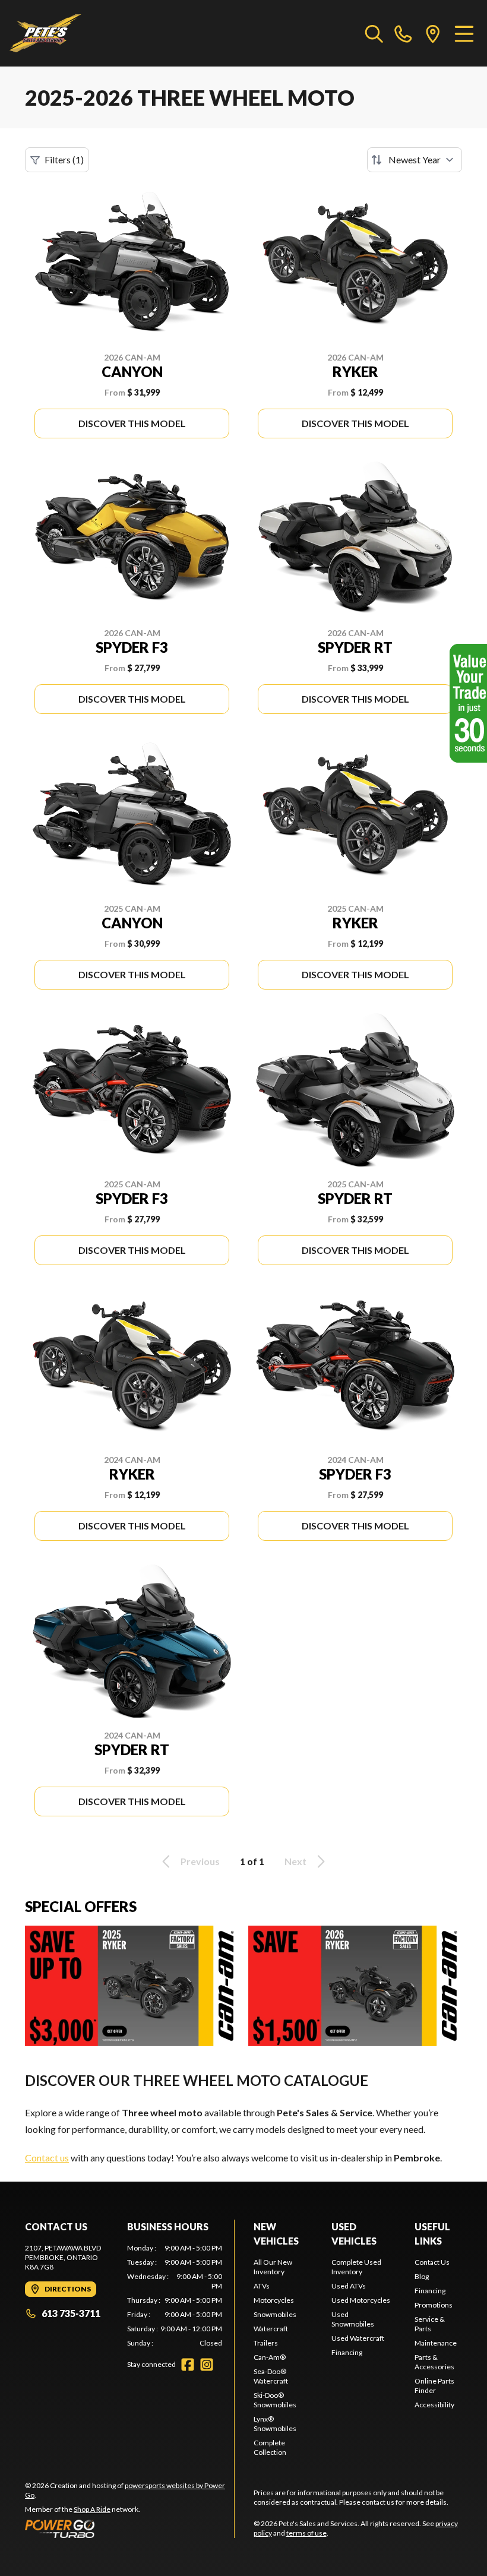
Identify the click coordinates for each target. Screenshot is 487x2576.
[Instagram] (207, 2365)
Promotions (434, 2305)
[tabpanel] (175, 2296)
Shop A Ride (92, 2509)
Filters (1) (64, 159)
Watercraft (271, 2329)
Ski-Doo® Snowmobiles (275, 2400)
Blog (422, 2276)
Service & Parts (430, 2324)
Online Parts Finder (434, 2386)
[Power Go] (129, 2528)
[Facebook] (188, 2365)
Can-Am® (270, 2357)
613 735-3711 (71, 2313)
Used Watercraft (358, 2338)
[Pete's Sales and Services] (45, 33)
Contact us (47, 2158)
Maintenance (436, 2343)
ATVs (262, 2286)
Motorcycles (274, 2300)
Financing (347, 2352)
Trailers (266, 2343)
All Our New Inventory (273, 2267)
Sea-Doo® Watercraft (271, 2376)
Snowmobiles (275, 2314)
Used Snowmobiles (353, 2319)
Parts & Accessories (434, 2362)
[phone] (403, 33)
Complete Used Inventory (356, 2267)
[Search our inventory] (374, 33)
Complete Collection (270, 2447)
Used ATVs (349, 2286)
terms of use (306, 2533)
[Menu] (464, 33)
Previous (200, 1861)
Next (295, 1861)
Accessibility (434, 2405)
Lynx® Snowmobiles (275, 2424)
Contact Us (432, 2262)
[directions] (433, 33)
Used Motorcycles (361, 2300)
